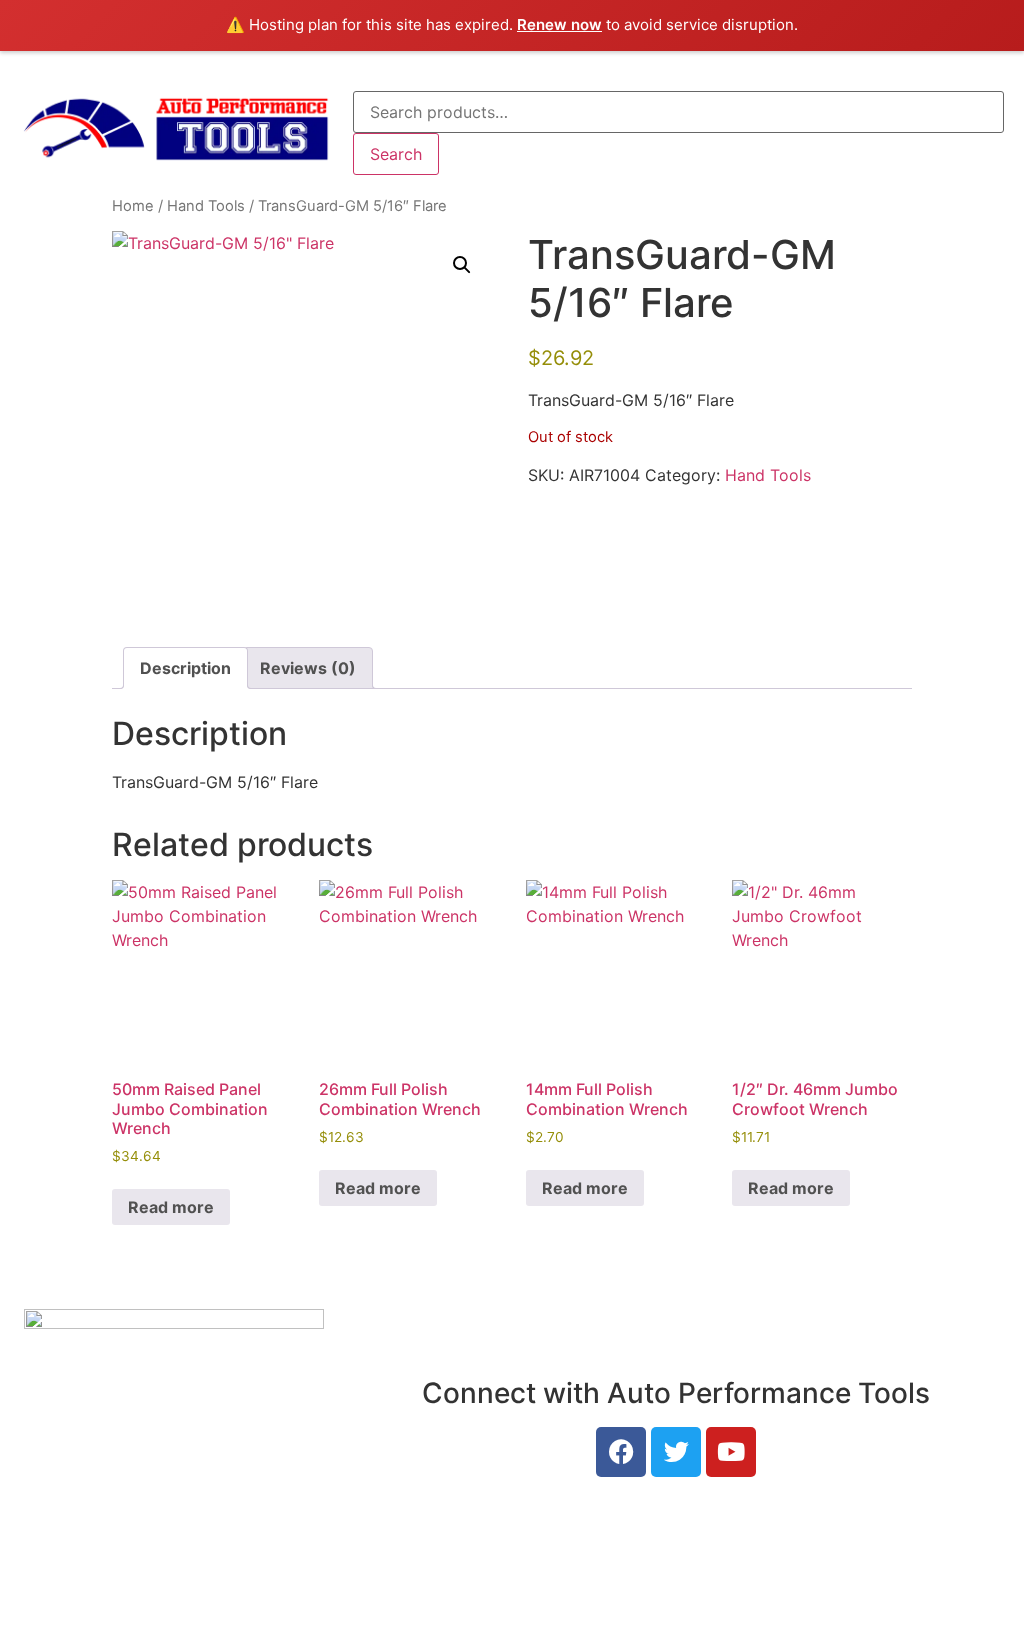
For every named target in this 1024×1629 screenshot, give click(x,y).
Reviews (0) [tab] (308, 668)
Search (396, 154)
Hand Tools (206, 206)
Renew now (559, 24)
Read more (171, 1207)
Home (133, 206)
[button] (462, 265)
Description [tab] (185, 668)
